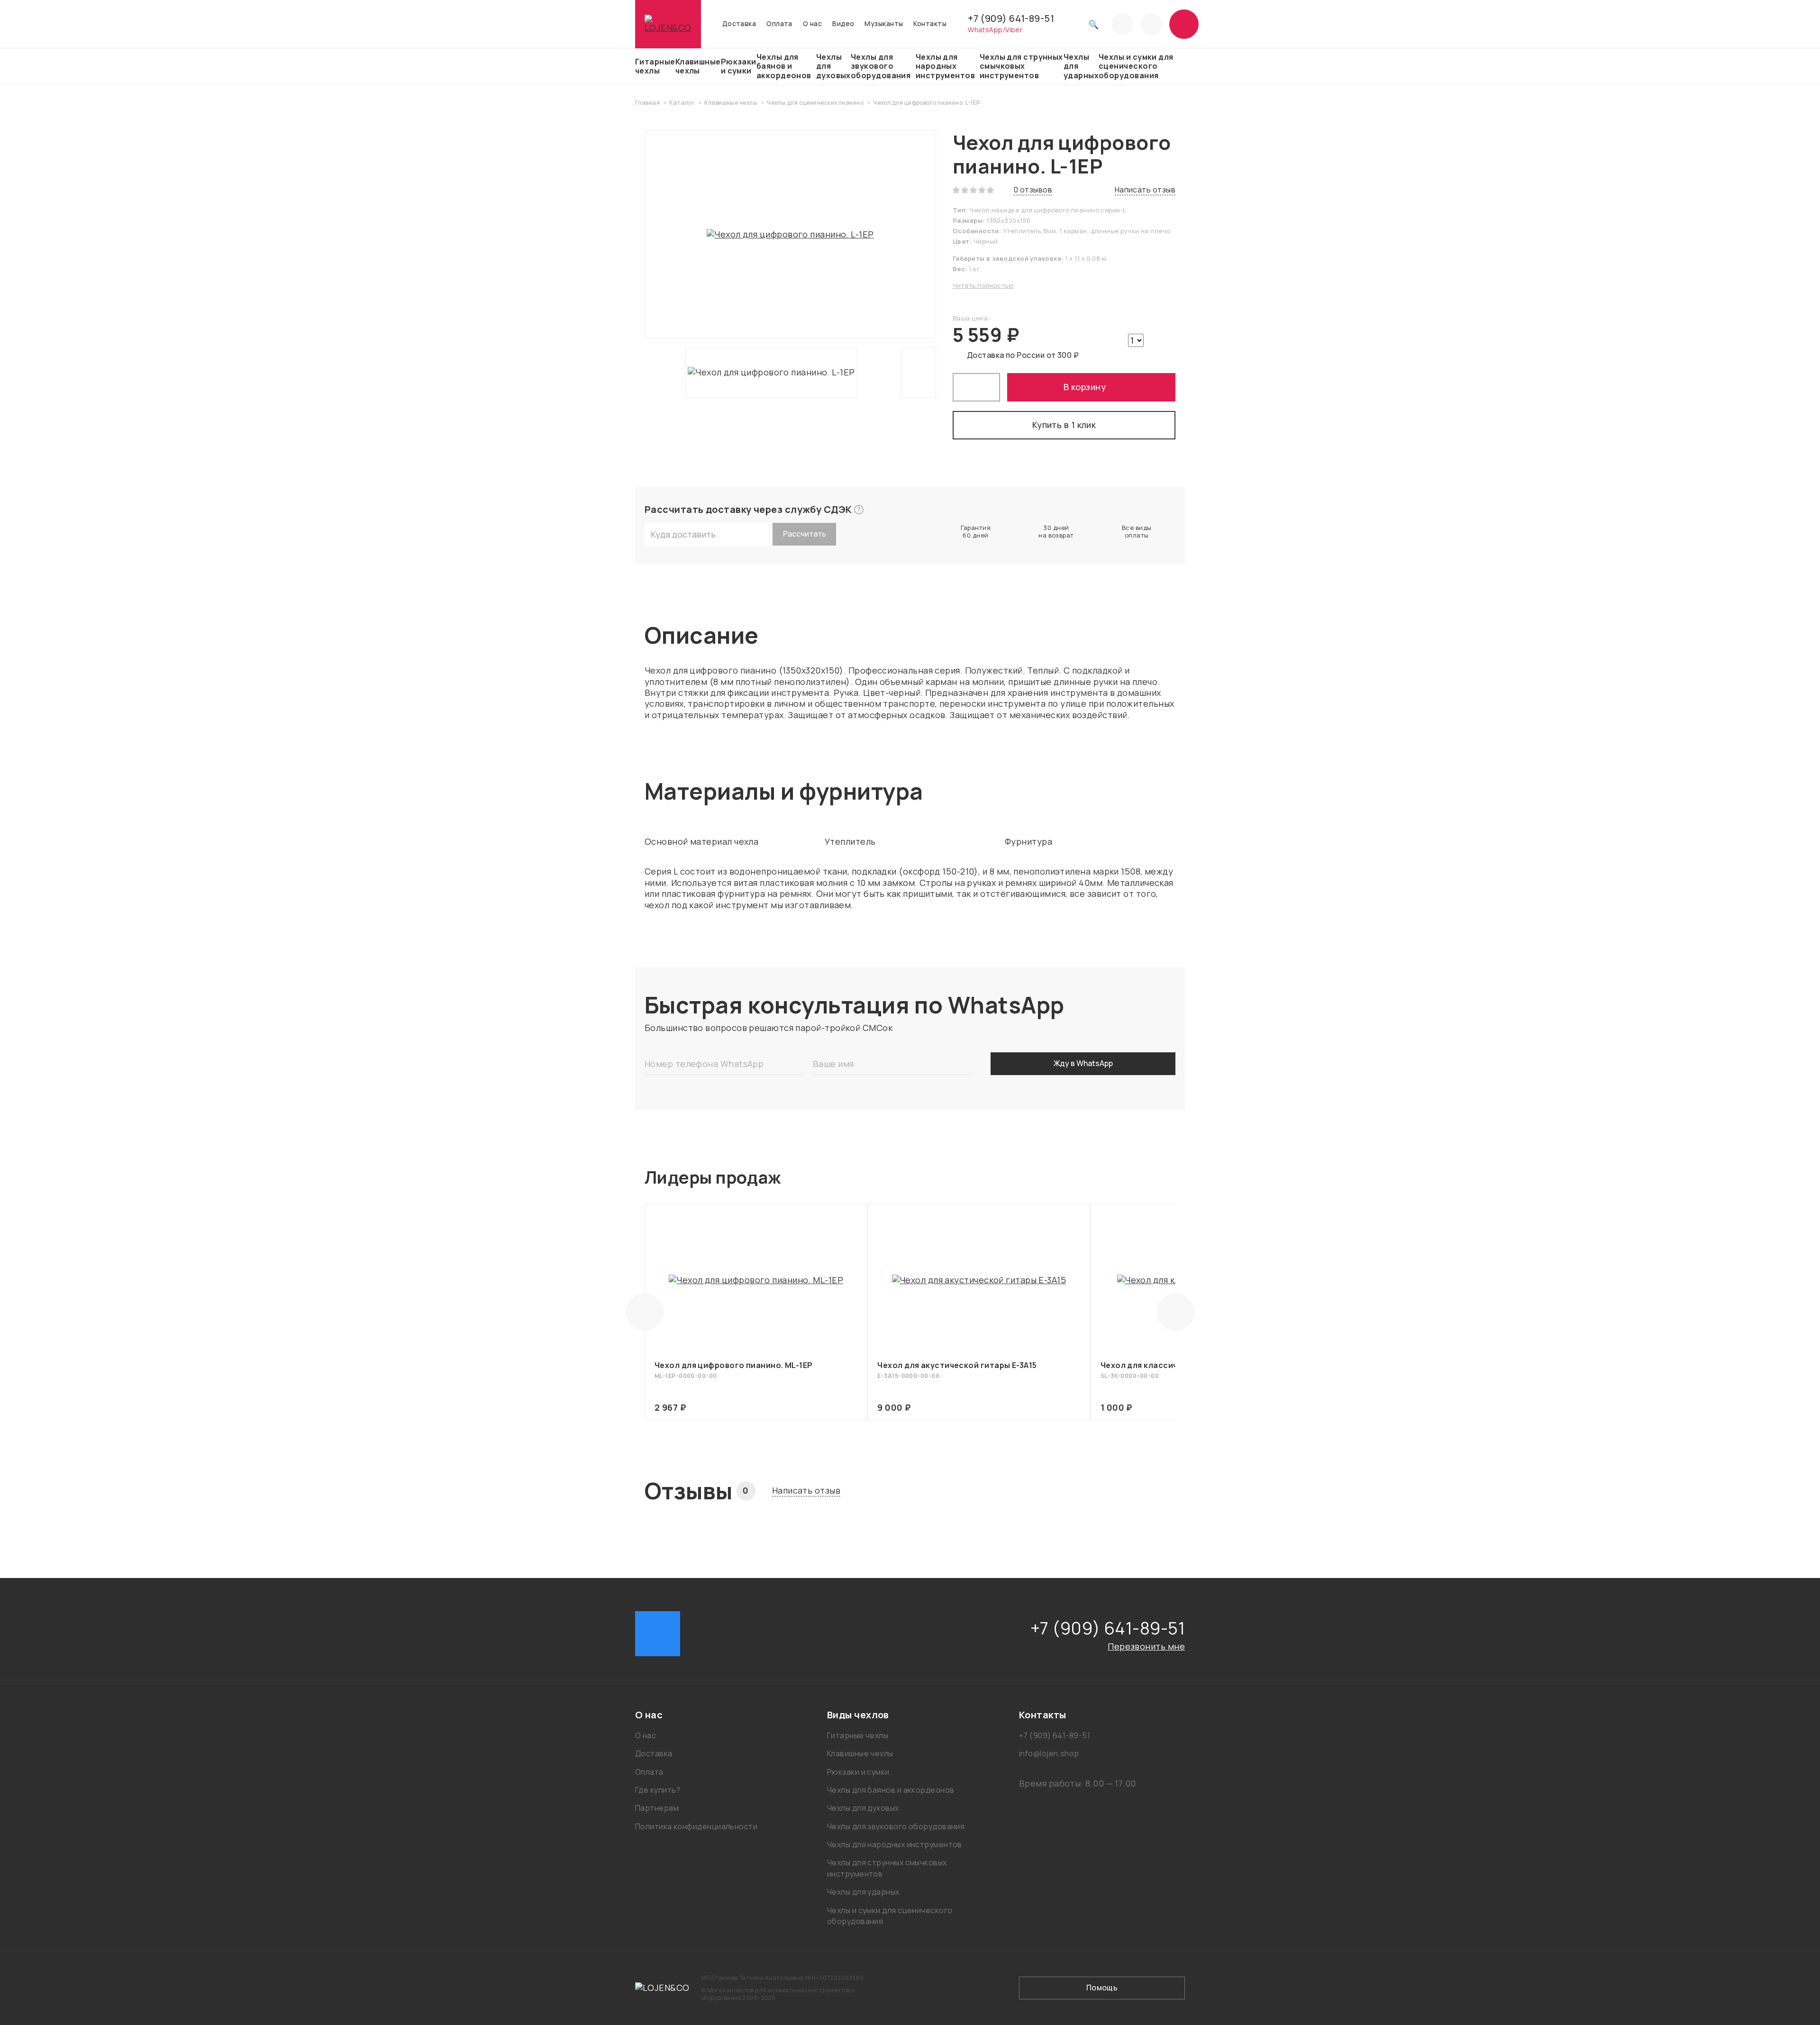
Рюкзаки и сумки (739, 66)
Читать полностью (983, 285)
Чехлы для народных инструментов (945, 66)
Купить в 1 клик (1064, 425)
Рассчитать (805, 534)
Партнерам (657, 1808)
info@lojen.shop (1049, 1753)
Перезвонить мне (1146, 1646)
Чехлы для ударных (1081, 66)
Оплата (779, 24)
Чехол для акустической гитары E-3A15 (957, 1365)
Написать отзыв (806, 1491)
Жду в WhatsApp (1083, 1063)
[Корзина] (1184, 24)
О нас (812, 24)
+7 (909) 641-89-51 (1011, 18)
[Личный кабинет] (1151, 24)
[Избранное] (1122, 24)
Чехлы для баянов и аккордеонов (784, 66)
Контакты (930, 24)
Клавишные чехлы (698, 66)
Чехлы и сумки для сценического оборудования (1136, 66)
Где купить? (658, 1790)
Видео (843, 24)
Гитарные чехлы (655, 66)
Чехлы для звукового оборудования (881, 66)
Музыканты (884, 24)
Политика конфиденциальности (696, 1826)
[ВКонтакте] (658, 1634)
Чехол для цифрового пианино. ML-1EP (734, 1365)
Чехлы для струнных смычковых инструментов (1021, 66)
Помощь (1102, 1988)
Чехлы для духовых (833, 66)
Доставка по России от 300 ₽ (1023, 355)
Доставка (739, 24)
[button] (718, 1715)
